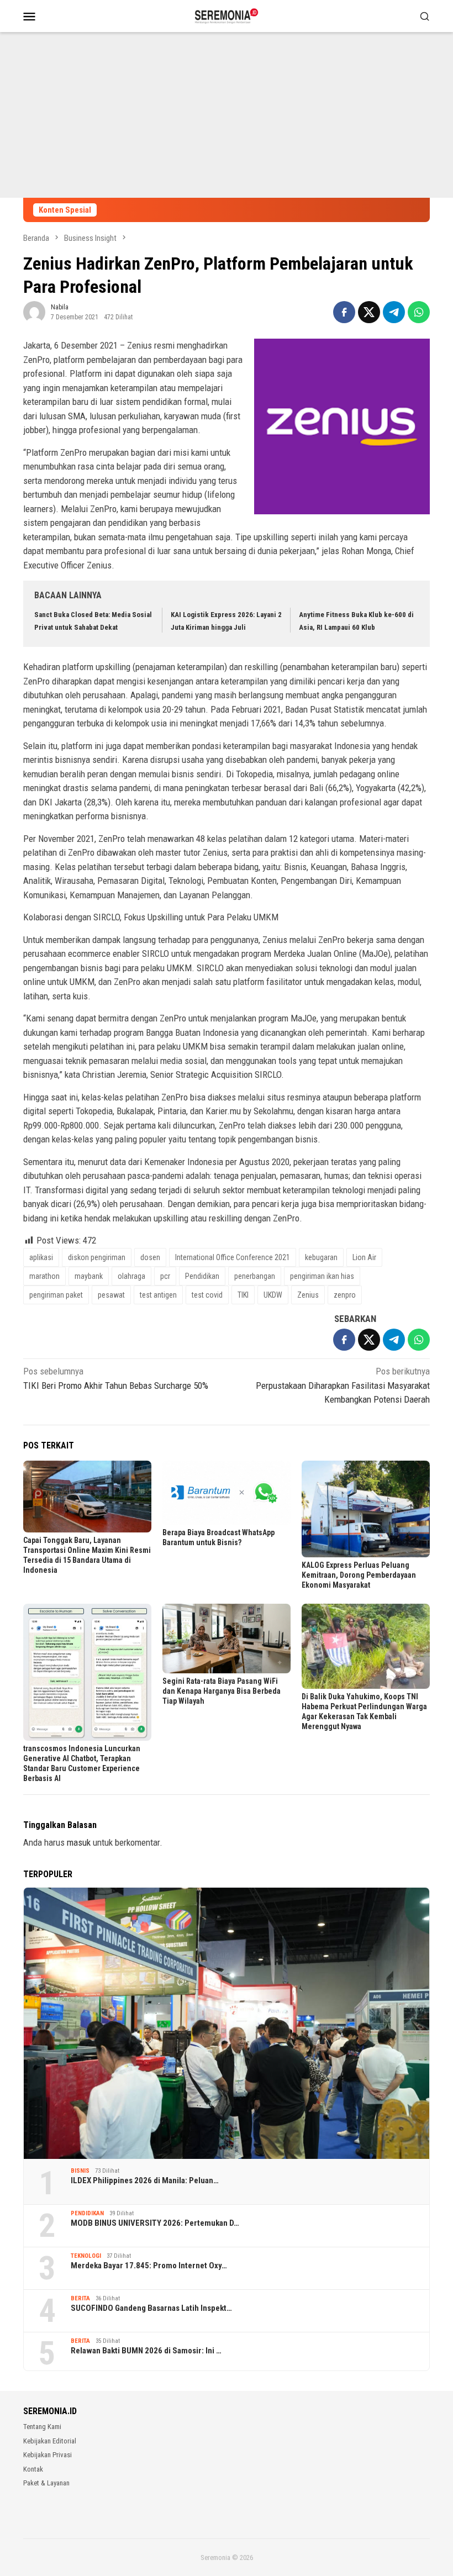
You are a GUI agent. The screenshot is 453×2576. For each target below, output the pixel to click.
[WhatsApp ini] (419, 312)
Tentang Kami (42, 2427)
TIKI (243, 1295)
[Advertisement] (227, 115)
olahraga (131, 1276)
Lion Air (364, 1257)
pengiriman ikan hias (322, 1276)
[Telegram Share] (394, 312)
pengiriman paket (56, 1295)
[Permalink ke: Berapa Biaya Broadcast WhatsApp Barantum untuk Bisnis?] (227, 1493)
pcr (165, 1276)
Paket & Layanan (46, 2483)
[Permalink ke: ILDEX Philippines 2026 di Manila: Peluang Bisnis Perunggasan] (227, 2023)
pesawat (111, 1295)
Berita (80, 2298)
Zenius (308, 1295)
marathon (44, 1276)
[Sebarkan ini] (344, 312)
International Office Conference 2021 (233, 1257)
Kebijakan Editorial (50, 2441)
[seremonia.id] (227, 15)
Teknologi (86, 2256)
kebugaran (321, 1257)
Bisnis (80, 2171)
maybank (89, 1276)
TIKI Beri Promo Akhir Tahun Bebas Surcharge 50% (116, 1378)
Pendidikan (202, 1276)
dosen (150, 1257)
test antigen (158, 1295)
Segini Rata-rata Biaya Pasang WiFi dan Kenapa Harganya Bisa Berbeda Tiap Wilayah (222, 1691)
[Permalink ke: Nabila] (34, 312)
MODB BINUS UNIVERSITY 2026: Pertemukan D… (155, 2223)
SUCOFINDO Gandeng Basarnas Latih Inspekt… (151, 2308)
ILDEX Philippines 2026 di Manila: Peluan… (145, 2180)
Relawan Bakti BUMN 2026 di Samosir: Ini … (146, 2351)
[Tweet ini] (369, 312)
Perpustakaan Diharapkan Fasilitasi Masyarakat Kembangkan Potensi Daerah (343, 1385)
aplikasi (41, 1257)
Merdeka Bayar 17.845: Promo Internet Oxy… (149, 2266)
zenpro (345, 1295)
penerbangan (255, 1276)
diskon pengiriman (97, 1257)
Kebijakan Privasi (48, 2455)
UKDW (273, 1295)
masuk (79, 1842)
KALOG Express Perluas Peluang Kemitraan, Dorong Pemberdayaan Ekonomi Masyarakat (359, 1575)
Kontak (33, 2469)
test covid (207, 1295)
